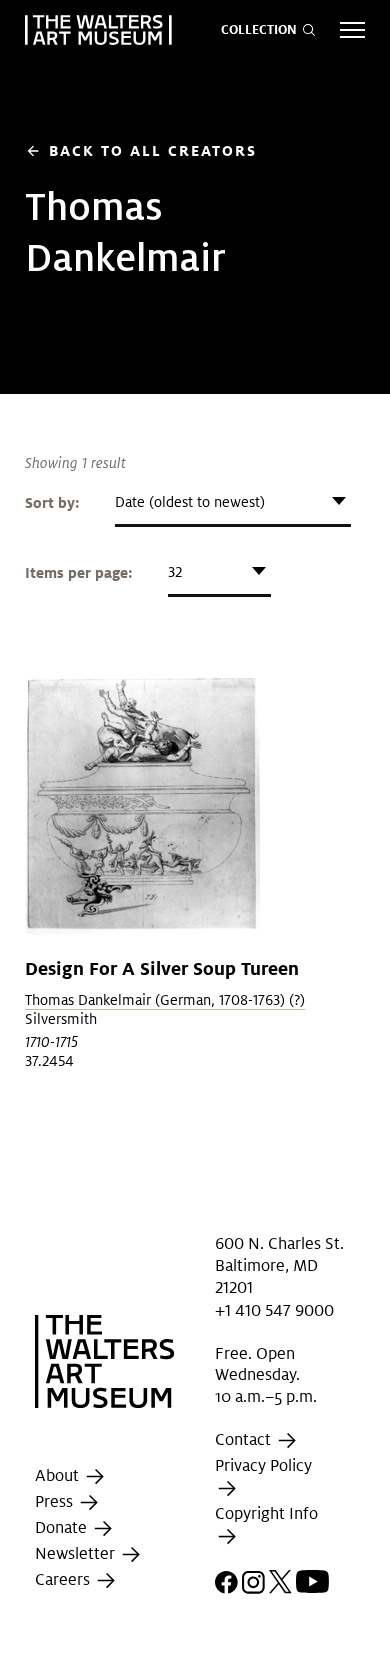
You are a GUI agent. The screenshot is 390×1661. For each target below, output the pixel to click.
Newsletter (77, 1554)
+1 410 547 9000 (274, 1310)
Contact (245, 1439)
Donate (63, 1528)
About (59, 1476)
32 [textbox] (175, 572)
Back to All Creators (141, 150)
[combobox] (233, 502)
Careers (64, 1580)
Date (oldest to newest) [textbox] (190, 502)
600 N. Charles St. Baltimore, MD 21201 (279, 1265)
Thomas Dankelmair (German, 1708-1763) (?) (165, 1000)
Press (56, 1502)
